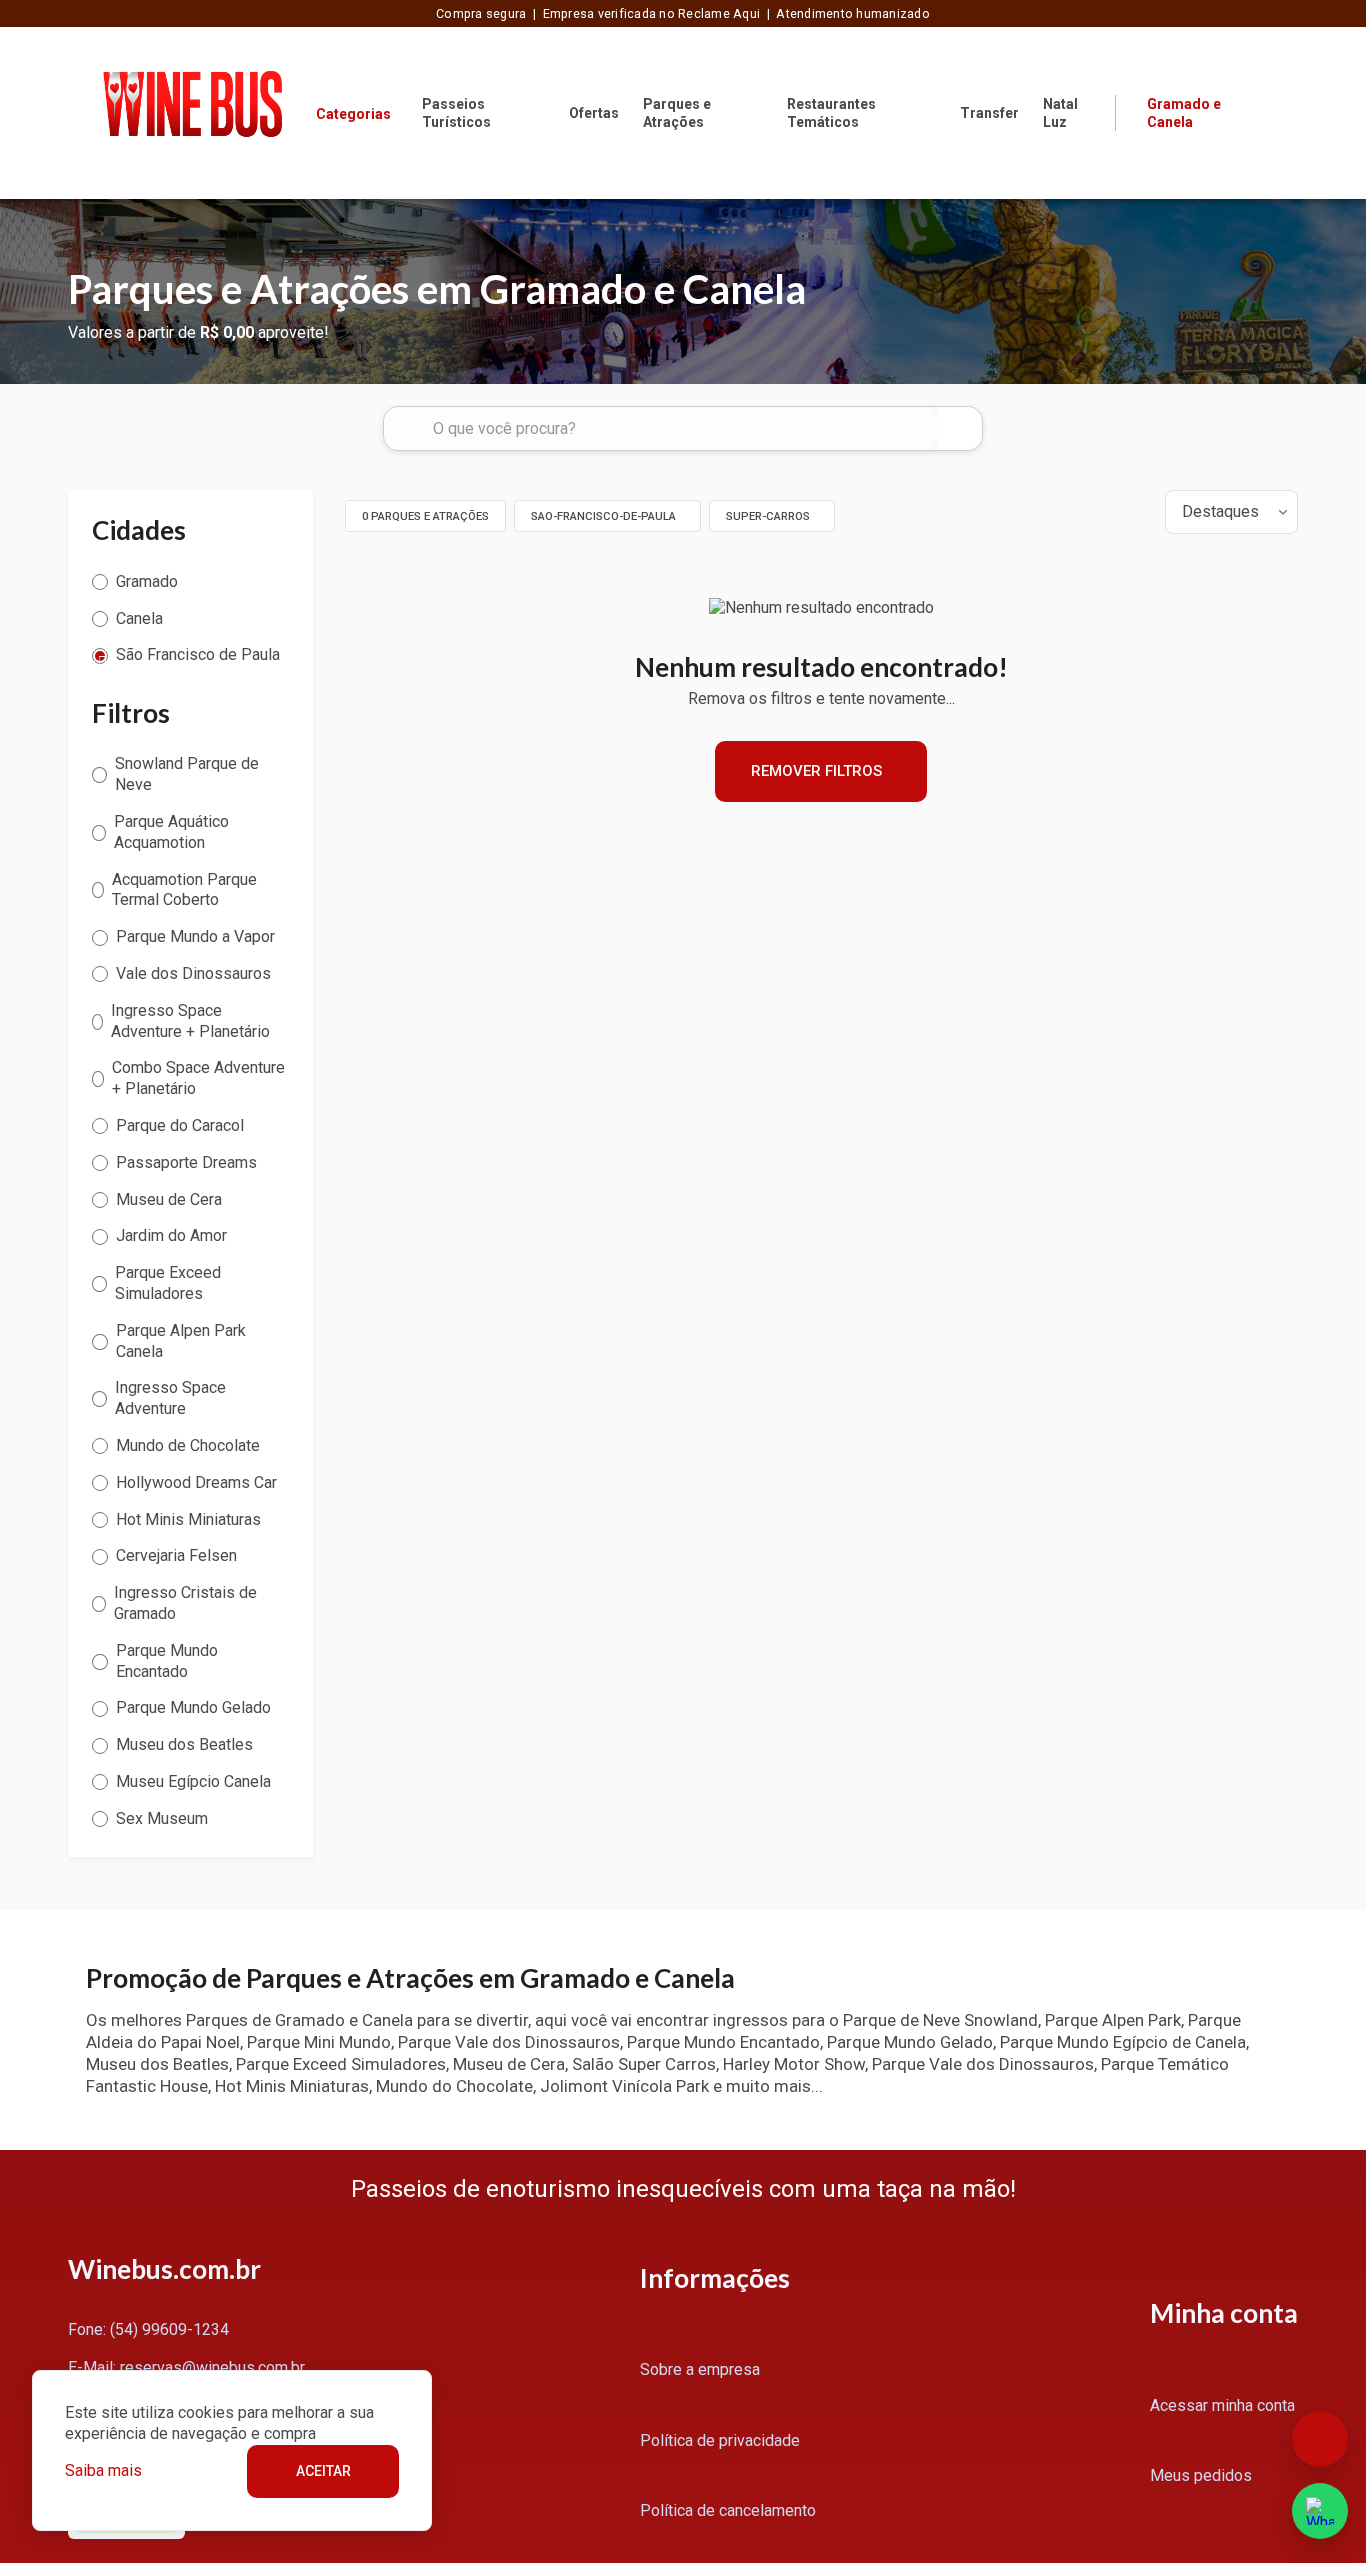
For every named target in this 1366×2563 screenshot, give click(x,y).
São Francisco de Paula (198, 654)
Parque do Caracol (180, 1125)
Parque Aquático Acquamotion (171, 832)
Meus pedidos (1201, 2475)
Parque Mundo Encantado (167, 1661)
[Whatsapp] (1320, 2511)
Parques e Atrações (677, 113)
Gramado (147, 581)
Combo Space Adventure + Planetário (198, 1078)
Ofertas (594, 113)
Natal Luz (1060, 113)
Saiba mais (103, 2470)
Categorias (353, 114)
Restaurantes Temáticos (831, 113)
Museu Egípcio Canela (193, 1781)
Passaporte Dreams (186, 1162)
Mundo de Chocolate (188, 1445)
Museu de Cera (169, 1199)
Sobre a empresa (700, 2369)
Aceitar (323, 2471)
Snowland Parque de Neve (187, 774)
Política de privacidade (720, 2440)
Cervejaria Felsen (176, 1555)
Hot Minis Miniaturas (188, 1519)
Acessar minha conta (1222, 2405)
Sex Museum (162, 1818)
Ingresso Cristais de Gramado (185, 1603)
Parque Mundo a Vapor (195, 936)
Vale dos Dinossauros (193, 973)
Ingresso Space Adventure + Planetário (190, 1021)
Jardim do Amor (171, 1235)
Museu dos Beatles (184, 1744)
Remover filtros (816, 771)
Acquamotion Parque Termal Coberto (184, 890)
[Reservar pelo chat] (1320, 2439)
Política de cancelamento (728, 2510)
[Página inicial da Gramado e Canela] (192, 112)
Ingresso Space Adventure (170, 1398)
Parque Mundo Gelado (193, 1707)
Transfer (989, 113)
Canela (139, 618)
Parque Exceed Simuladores (168, 1283)
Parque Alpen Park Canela (181, 1341)
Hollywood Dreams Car (196, 1482)
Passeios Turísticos (456, 113)
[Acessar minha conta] (1286, 111)
